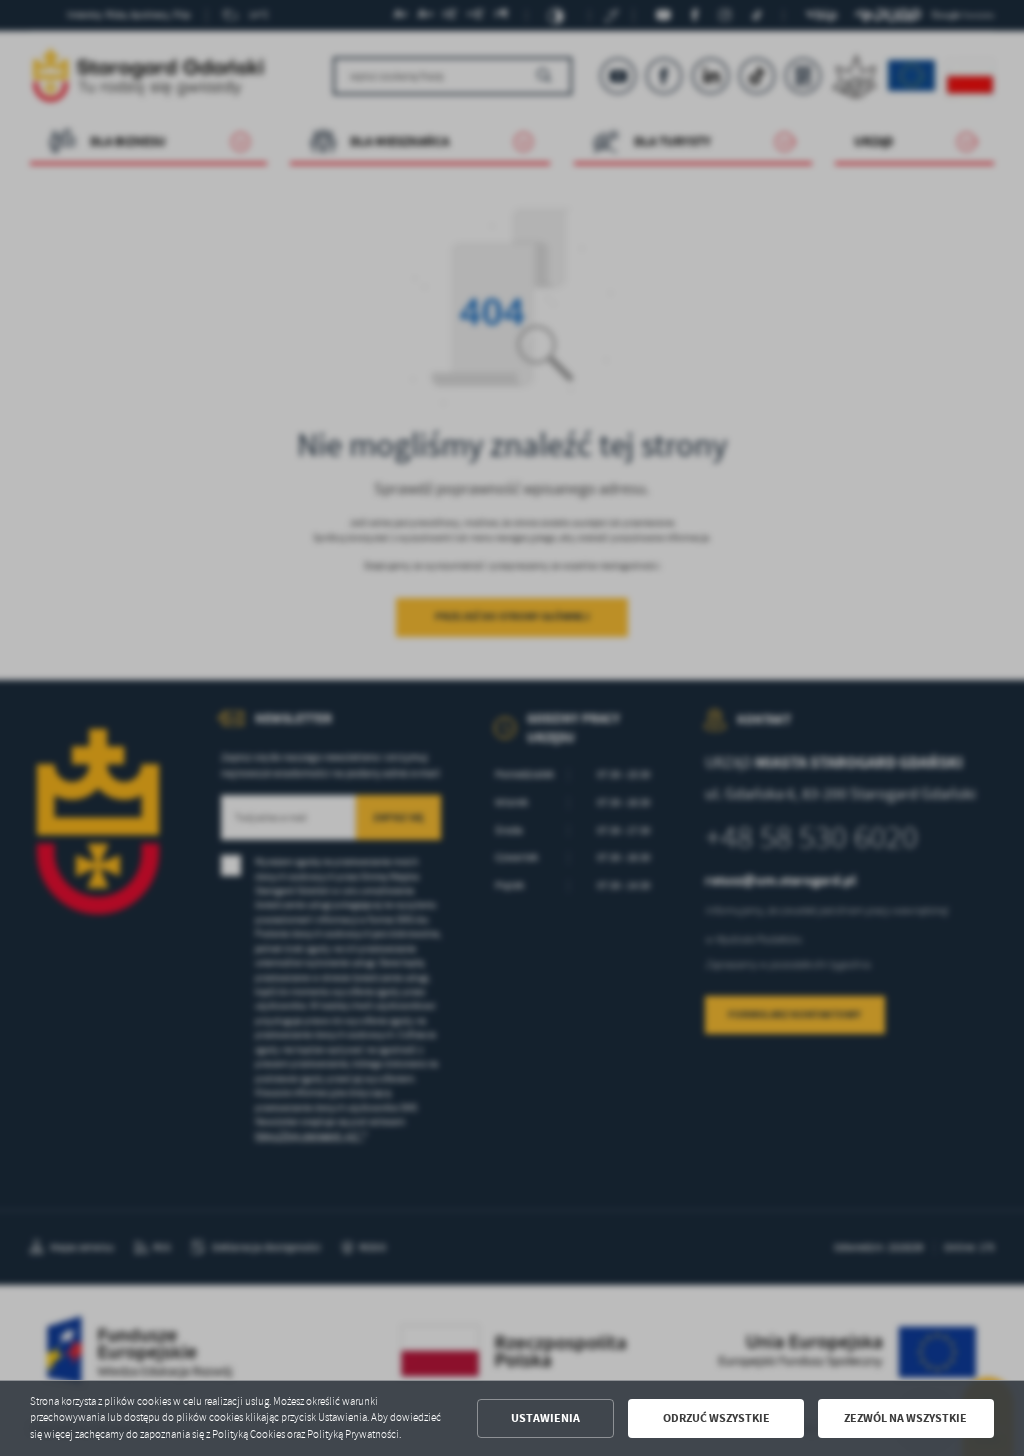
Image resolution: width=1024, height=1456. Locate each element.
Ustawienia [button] (545, 1418)
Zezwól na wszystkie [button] (905, 1418)
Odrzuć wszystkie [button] (716, 1418)
